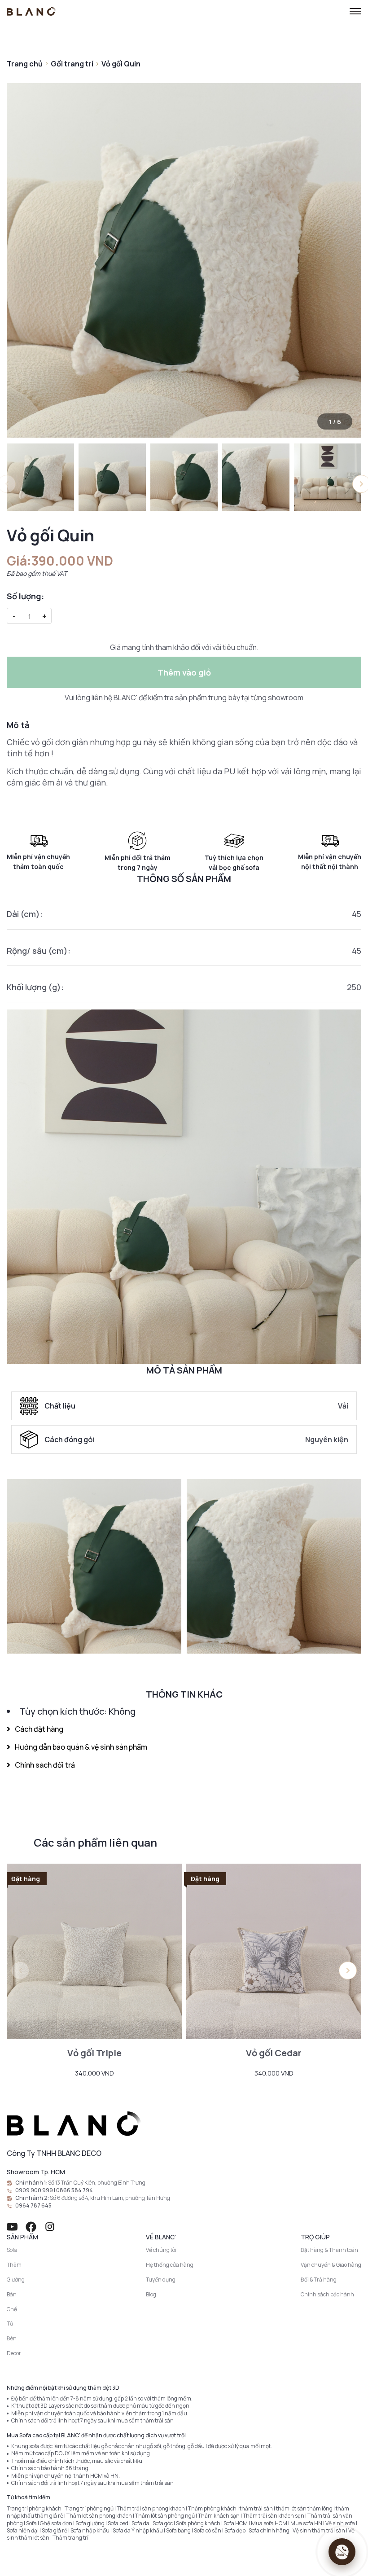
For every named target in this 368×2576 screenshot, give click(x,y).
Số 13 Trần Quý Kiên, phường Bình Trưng (97, 2183)
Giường (16, 2280)
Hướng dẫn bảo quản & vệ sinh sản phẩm (81, 1747)
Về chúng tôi (161, 2250)
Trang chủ (25, 64)
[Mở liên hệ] (342, 2552)
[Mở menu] (355, 11)
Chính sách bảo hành (327, 2294)
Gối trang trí (72, 64)
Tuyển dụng (161, 2280)
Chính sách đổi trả (45, 1765)
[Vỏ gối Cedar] (274, 1951)
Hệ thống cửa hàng (170, 2265)
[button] (348, 1970)
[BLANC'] (31, 11)
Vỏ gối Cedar (274, 2053)
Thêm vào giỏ (184, 672)
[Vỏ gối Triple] (94, 1951)
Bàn (12, 2294)
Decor (14, 2353)
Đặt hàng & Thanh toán (329, 2250)
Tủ (10, 2324)
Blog (151, 2294)
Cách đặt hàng (39, 1729)
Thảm (14, 2265)
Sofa (12, 2250)
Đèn (12, 2338)
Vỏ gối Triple (94, 2053)
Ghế (12, 2309)
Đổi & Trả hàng (319, 2280)
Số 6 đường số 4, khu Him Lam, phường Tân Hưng (110, 2198)
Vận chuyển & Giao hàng (331, 2265)
